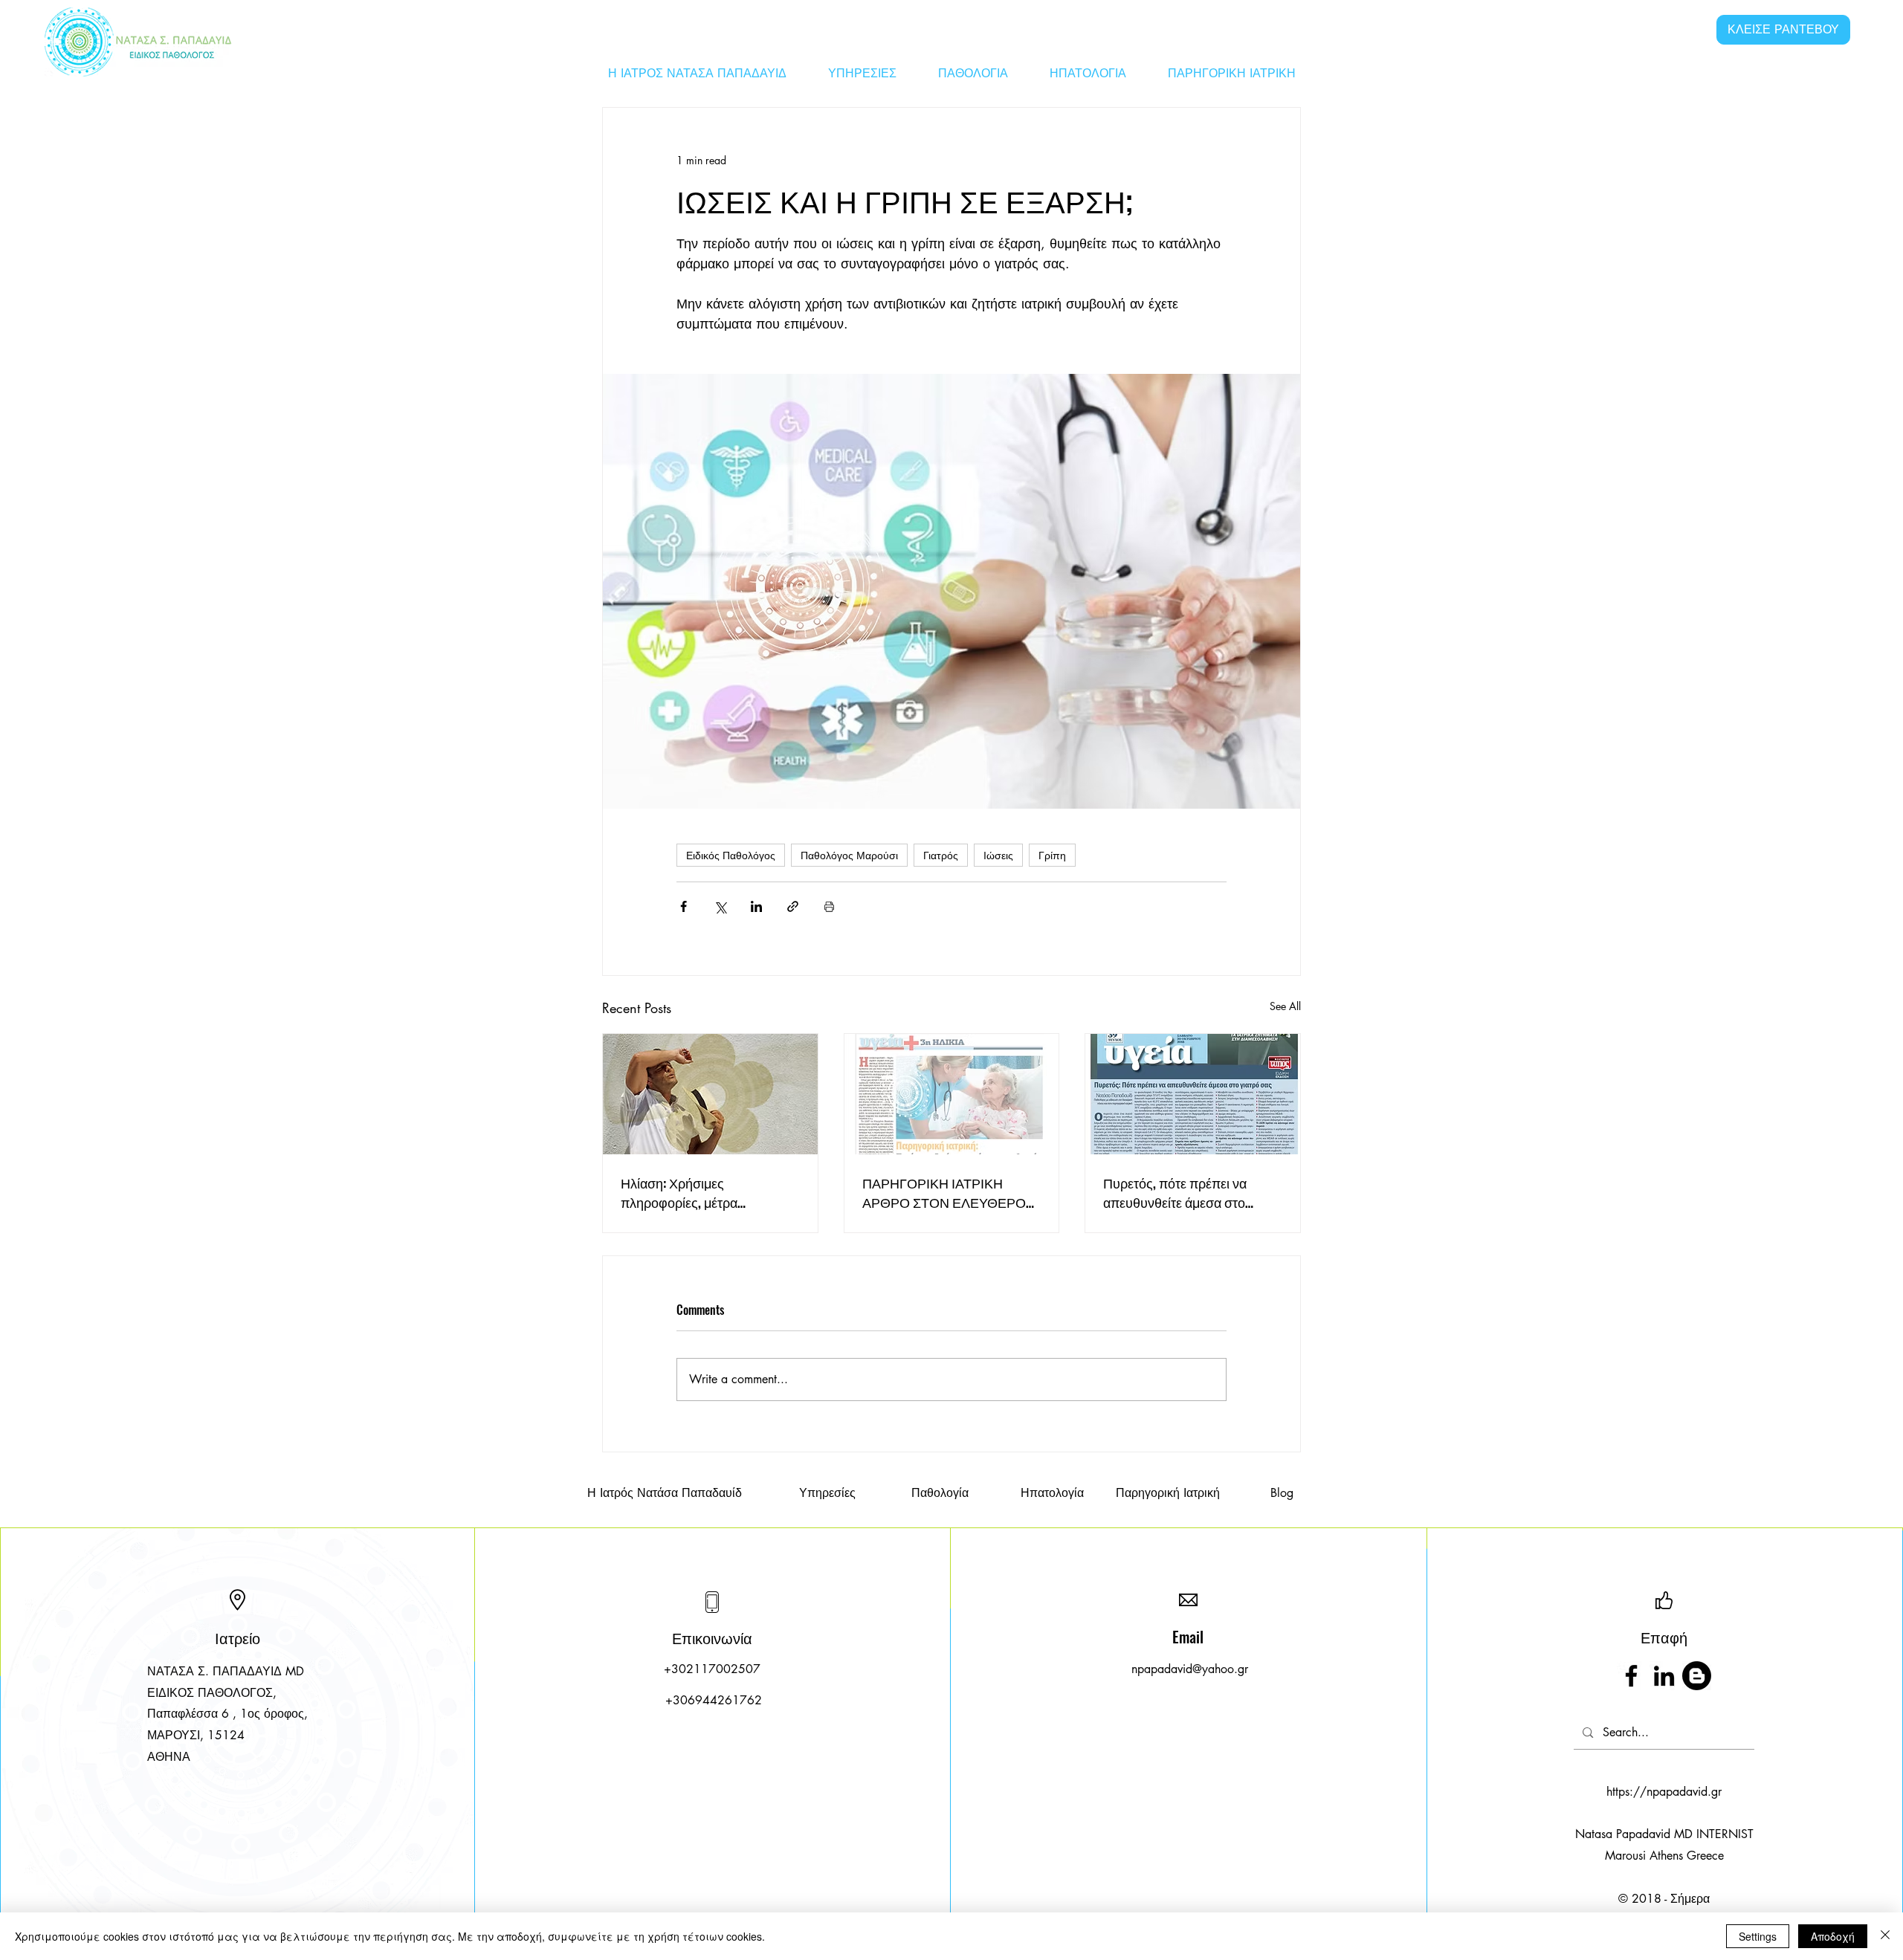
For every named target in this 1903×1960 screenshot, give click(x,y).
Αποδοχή (1833, 1936)
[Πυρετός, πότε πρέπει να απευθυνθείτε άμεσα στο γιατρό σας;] (1193, 1094)
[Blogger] (1697, 1676)
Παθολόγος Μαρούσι (849, 855)
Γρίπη (1052, 855)
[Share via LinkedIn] (756, 906)
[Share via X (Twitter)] (720, 906)
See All (1285, 1006)
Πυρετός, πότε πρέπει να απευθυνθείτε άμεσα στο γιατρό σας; (1175, 1192)
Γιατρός (941, 855)
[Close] (1885, 1936)
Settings (1758, 1936)
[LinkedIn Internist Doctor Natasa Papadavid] (1664, 1676)
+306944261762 (714, 1700)
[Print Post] (829, 906)
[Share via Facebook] (684, 906)
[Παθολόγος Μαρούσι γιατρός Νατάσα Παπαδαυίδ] (1631, 1676)
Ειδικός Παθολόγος (731, 855)
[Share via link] (793, 906)
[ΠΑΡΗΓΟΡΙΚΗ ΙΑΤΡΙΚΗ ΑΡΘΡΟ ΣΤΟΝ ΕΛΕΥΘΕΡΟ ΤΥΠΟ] (952, 1094)
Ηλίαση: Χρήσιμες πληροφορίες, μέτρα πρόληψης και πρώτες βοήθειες (685, 1192)
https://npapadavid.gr (1664, 1792)
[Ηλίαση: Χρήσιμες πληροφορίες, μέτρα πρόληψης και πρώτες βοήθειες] (710, 1094)
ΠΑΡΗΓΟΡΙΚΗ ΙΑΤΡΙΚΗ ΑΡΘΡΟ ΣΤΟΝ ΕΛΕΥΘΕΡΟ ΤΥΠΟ (944, 1192)
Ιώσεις (998, 855)
